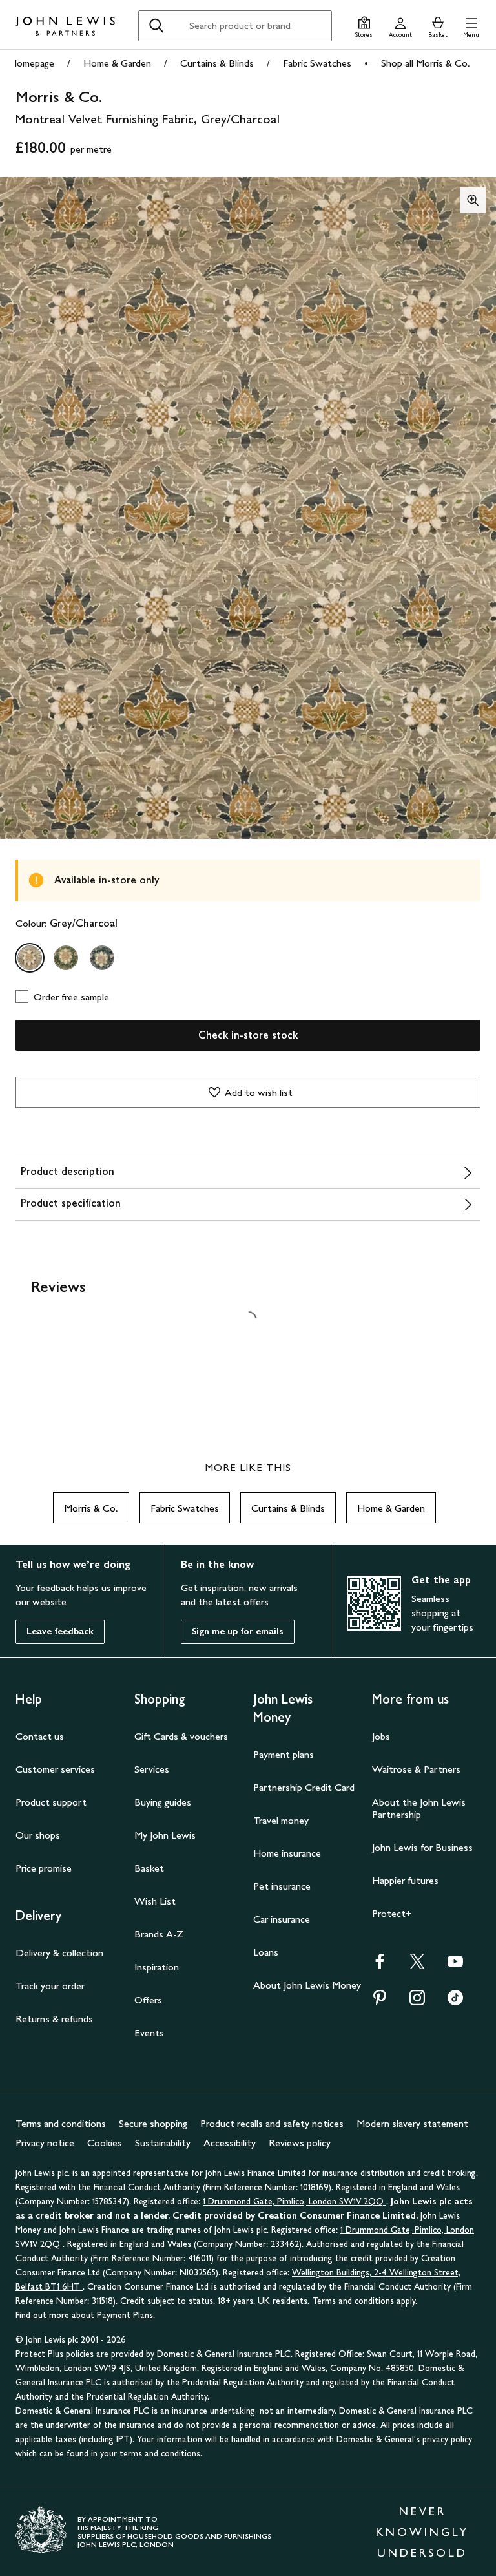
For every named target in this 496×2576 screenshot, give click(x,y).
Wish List (155, 1901)
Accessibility (230, 2143)
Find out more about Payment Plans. (85, 2315)
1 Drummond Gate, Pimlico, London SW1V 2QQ (294, 2201)
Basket (149, 1868)
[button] (471, 26)
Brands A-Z (159, 1934)
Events (149, 2033)
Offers (148, 2000)
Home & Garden (117, 63)
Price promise (44, 1868)
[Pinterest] (380, 2002)
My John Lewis (165, 1835)
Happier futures (405, 1880)
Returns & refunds (54, 2019)
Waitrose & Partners (416, 1769)
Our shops (38, 1835)
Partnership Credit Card (304, 1787)
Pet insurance (282, 1886)
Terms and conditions (61, 2123)
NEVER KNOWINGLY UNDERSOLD (422, 2532)
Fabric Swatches (317, 63)
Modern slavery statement (412, 2123)
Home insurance (287, 1853)
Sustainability (163, 2143)
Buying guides (163, 1802)
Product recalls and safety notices (272, 2123)
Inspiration (157, 1967)
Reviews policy (300, 2143)
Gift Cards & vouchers (181, 1736)
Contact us (40, 1736)
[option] (30, 958)
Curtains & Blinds (217, 63)
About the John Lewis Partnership (419, 1808)
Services (152, 1769)
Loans (266, 1952)
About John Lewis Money (307, 1985)
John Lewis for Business (422, 1847)
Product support (51, 1802)
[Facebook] (380, 1966)
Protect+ (392, 1913)
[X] (417, 1966)
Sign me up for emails (238, 1631)
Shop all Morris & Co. (426, 63)
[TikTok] (455, 2002)
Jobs (381, 1736)
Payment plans (284, 1754)
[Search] (156, 26)
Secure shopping (153, 2123)
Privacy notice (45, 2143)
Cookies (105, 2143)
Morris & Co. (91, 1508)
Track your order (50, 1986)
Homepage (32, 63)
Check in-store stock (248, 1035)
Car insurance (282, 1919)
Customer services (55, 1769)
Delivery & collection (59, 1953)
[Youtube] (455, 1966)
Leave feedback (60, 1631)
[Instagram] (417, 2002)
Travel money (281, 1820)
